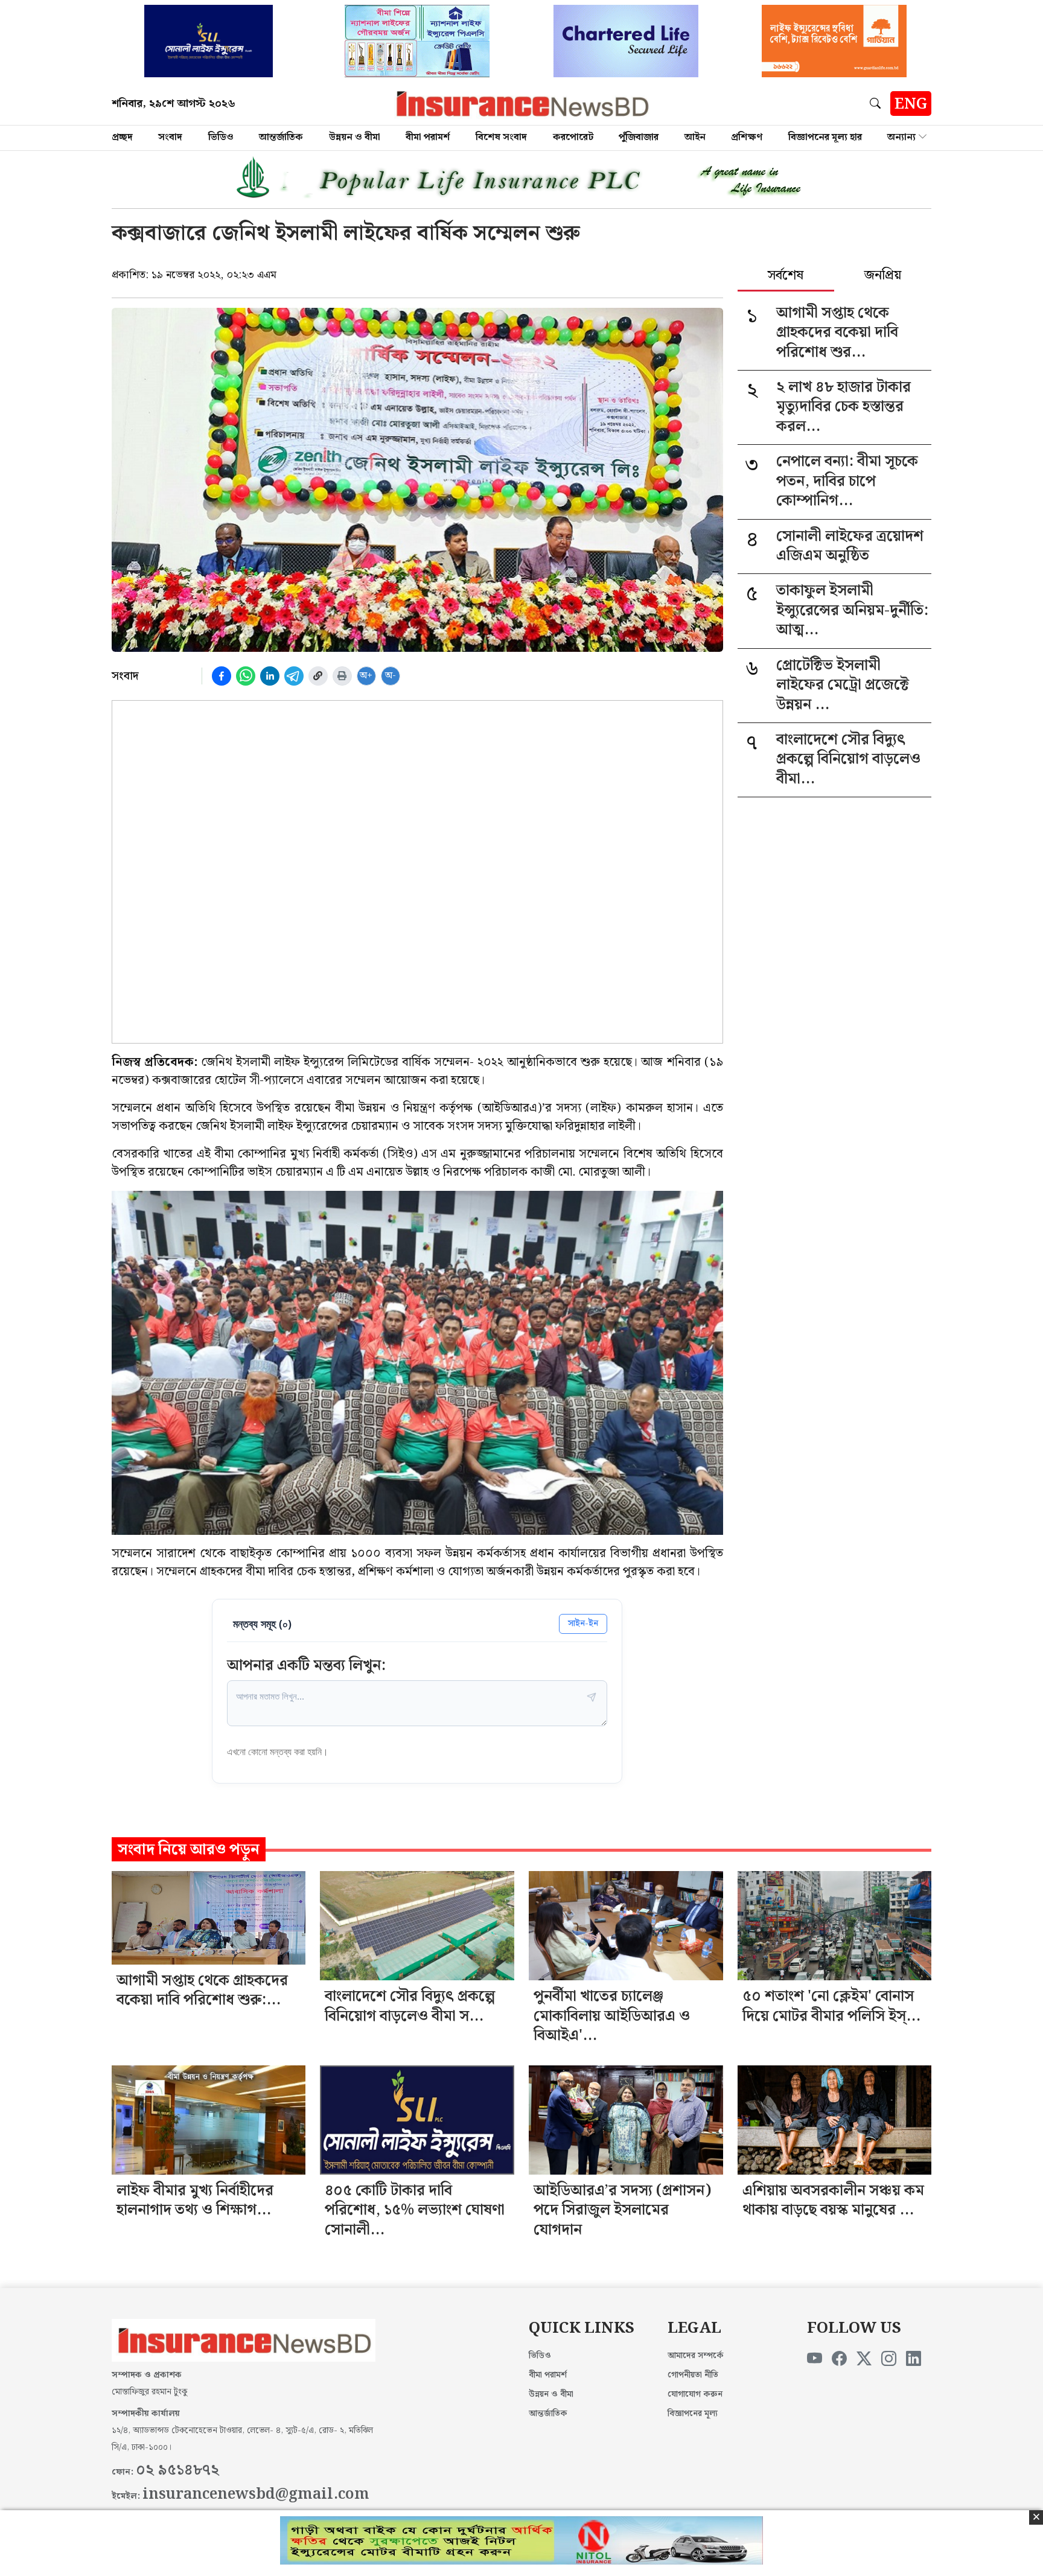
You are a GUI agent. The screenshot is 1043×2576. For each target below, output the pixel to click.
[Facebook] (839, 2359)
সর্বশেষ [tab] (786, 276)
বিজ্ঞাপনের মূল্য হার (825, 137)
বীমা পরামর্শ (428, 137)
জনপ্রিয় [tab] (883, 276)
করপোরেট (573, 137)
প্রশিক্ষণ (747, 137)
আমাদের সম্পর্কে (696, 2356)
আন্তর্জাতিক (281, 137)
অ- (391, 676)
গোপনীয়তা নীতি (693, 2375)
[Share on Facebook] (222, 676)
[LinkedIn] (914, 2359)
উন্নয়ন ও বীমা (355, 137)
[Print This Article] (342, 676)
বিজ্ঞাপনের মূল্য (693, 2414)
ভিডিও (221, 137)
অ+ (366, 676)
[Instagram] (889, 2359)
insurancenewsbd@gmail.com (256, 2495)
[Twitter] (864, 2359)
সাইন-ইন (583, 1623)
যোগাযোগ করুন (695, 2394)
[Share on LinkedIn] (270, 676)
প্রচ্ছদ (122, 137)
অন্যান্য (901, 137)
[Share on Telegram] (294, 676)
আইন (695, 137)
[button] (878, 103)
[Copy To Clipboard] (318, 676)
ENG (911, 104)
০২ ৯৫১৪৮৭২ (177, 2470)
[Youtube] (815, 2359)
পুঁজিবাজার (639, 137)
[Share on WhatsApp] (246, 676)
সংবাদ (170, 137)
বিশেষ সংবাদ (501, 137)
